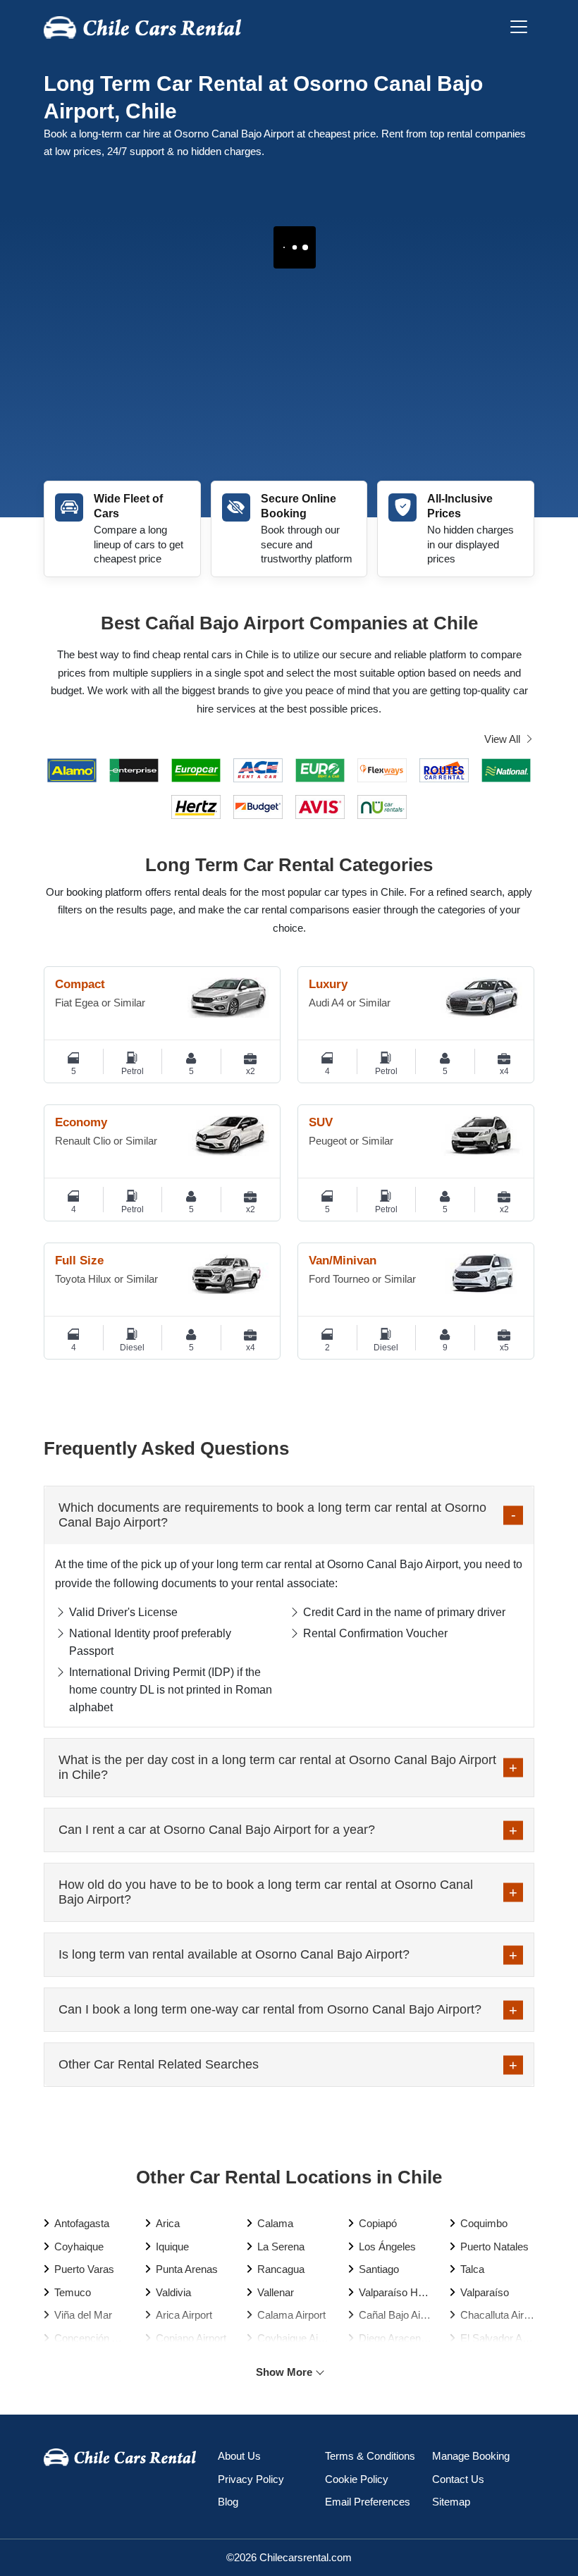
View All (502, 739)
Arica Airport (184, 2315)
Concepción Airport (91, 2338)
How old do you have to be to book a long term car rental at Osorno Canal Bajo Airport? (266, 1892)
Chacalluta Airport (497, 2315)
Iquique (172, 2247)
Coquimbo (484, 2223)
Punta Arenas (187, 2269)
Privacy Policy (251, 2479)
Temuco (73, 2292)
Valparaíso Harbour (396, 2292)
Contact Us (458, 2479)
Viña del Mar (83, 2315)
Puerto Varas (84, 2269)
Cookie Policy (357, 2479)
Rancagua (281, 2269)
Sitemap (451, 2502)
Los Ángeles (387, 2247)
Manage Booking (471, 2456)
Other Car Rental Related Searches (159, 2064)
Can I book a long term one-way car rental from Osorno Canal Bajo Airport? (270, 2009)
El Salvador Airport (497, 2338)
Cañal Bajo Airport (396, 2315)
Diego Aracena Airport (396, 2338)
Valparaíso (485, 2292)
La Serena (281, 2247)
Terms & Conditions (370, 2456)
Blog (228, 2502)
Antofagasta (82, 2223)
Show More (284, 2372)
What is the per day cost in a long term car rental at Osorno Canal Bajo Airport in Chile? (277, 1767)
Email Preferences (368, 2502)
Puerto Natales (494, 2247)
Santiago (379, 2269)
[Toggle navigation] (519, 27)
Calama (275, 2223)
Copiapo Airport (191, 2338)
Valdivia (173, 2292)
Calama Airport (291, 2315)
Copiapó (378, 2223)
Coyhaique (79, 2247)
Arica (168, 2223)
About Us (239, 2456)
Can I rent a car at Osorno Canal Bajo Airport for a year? (217, 1830)
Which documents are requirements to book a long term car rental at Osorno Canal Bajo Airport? (272, 1515)
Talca (472, 2269)
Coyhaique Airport (294, 2338)
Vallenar (276, 2292)
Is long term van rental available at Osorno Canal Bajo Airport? (234, 1954)
